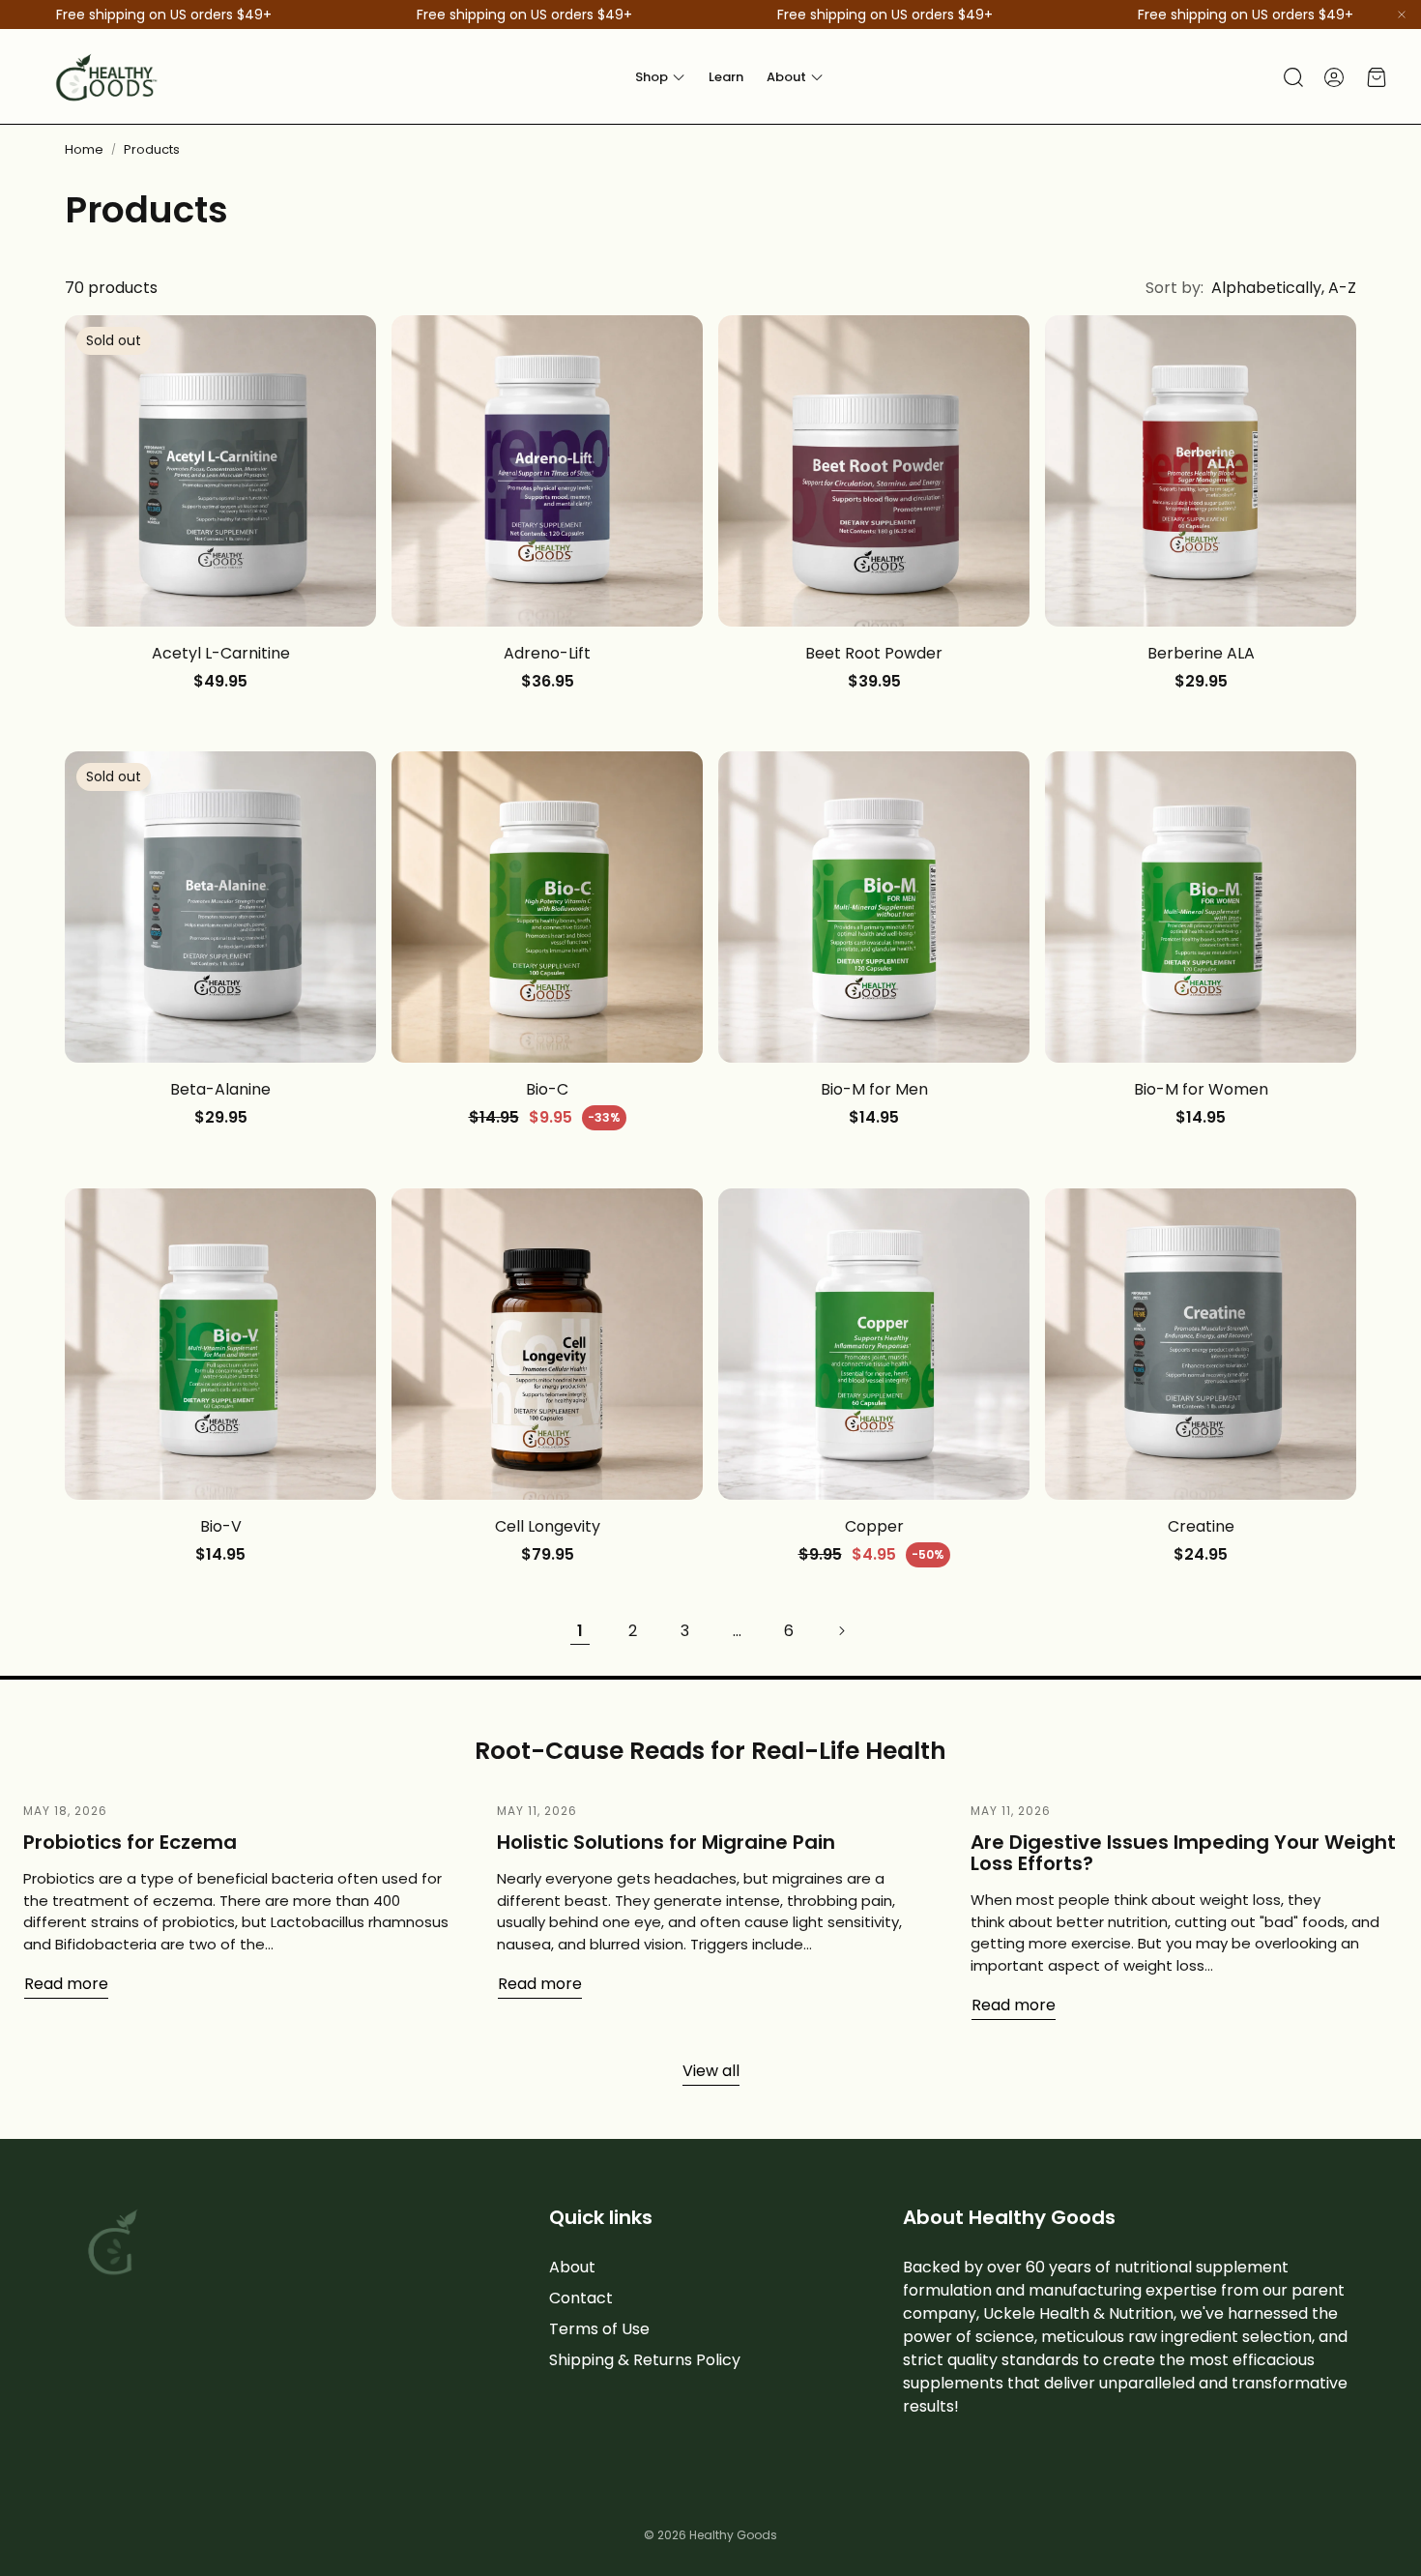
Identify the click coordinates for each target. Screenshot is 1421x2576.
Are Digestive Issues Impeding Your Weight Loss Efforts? (1183, 1853)
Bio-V (221, 1526)
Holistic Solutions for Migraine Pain (666, 1842)
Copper (874, 1526)
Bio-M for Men (874, 1089)
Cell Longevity (548, 1526)
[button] (1291, 77)
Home (84, 149)
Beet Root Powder (874, 653)
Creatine (1201, 1526)
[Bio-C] (547, 907)
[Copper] (874, 1344)
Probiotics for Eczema (130, 1842)
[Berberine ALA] (1201, 471)
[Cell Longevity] (547, 1344)
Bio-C (547, 1089)
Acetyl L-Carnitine (221, 653)
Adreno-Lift (547, 653)
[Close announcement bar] (1402, 15)
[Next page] (841, 1631)
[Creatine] (1201, 1344)
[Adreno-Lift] (547, 471)
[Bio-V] (220, 1344)
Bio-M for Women (1201, 1089)
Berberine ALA (1201, 653)
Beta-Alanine (220, 1089)
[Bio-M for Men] (874, 907)
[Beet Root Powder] (874, 471)
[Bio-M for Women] (1201, 907)
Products (152, 149)
